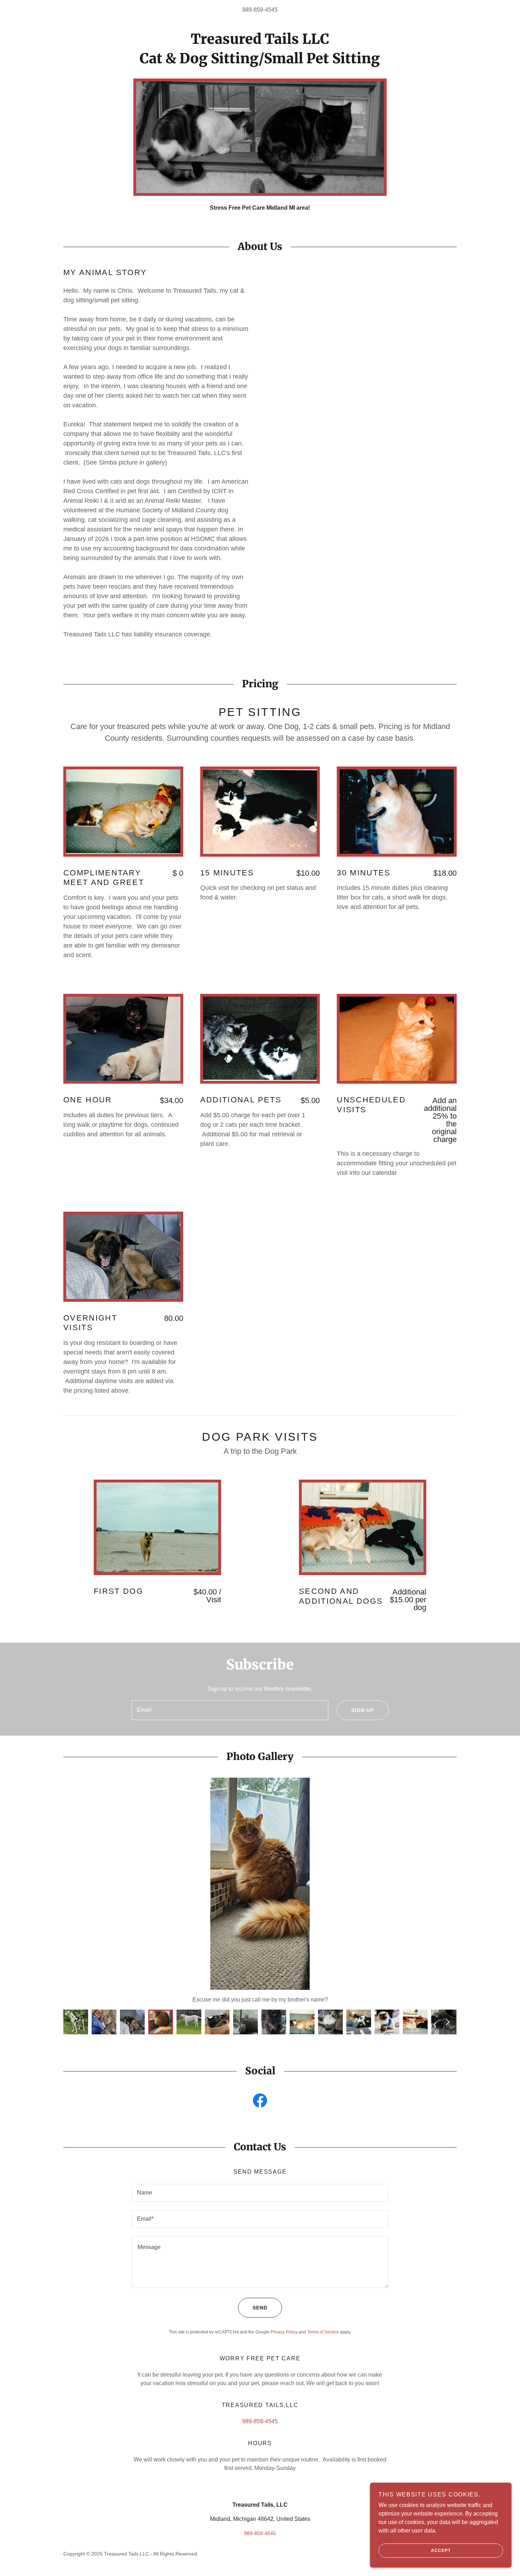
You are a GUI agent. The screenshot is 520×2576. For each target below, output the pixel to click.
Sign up (363, 1710)
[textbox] (230, 1710)
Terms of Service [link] (323, 2332)
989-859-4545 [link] (260, 10)
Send (260, 2308)
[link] (260, 42)
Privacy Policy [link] (284, 2332)
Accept (441, 2551)
